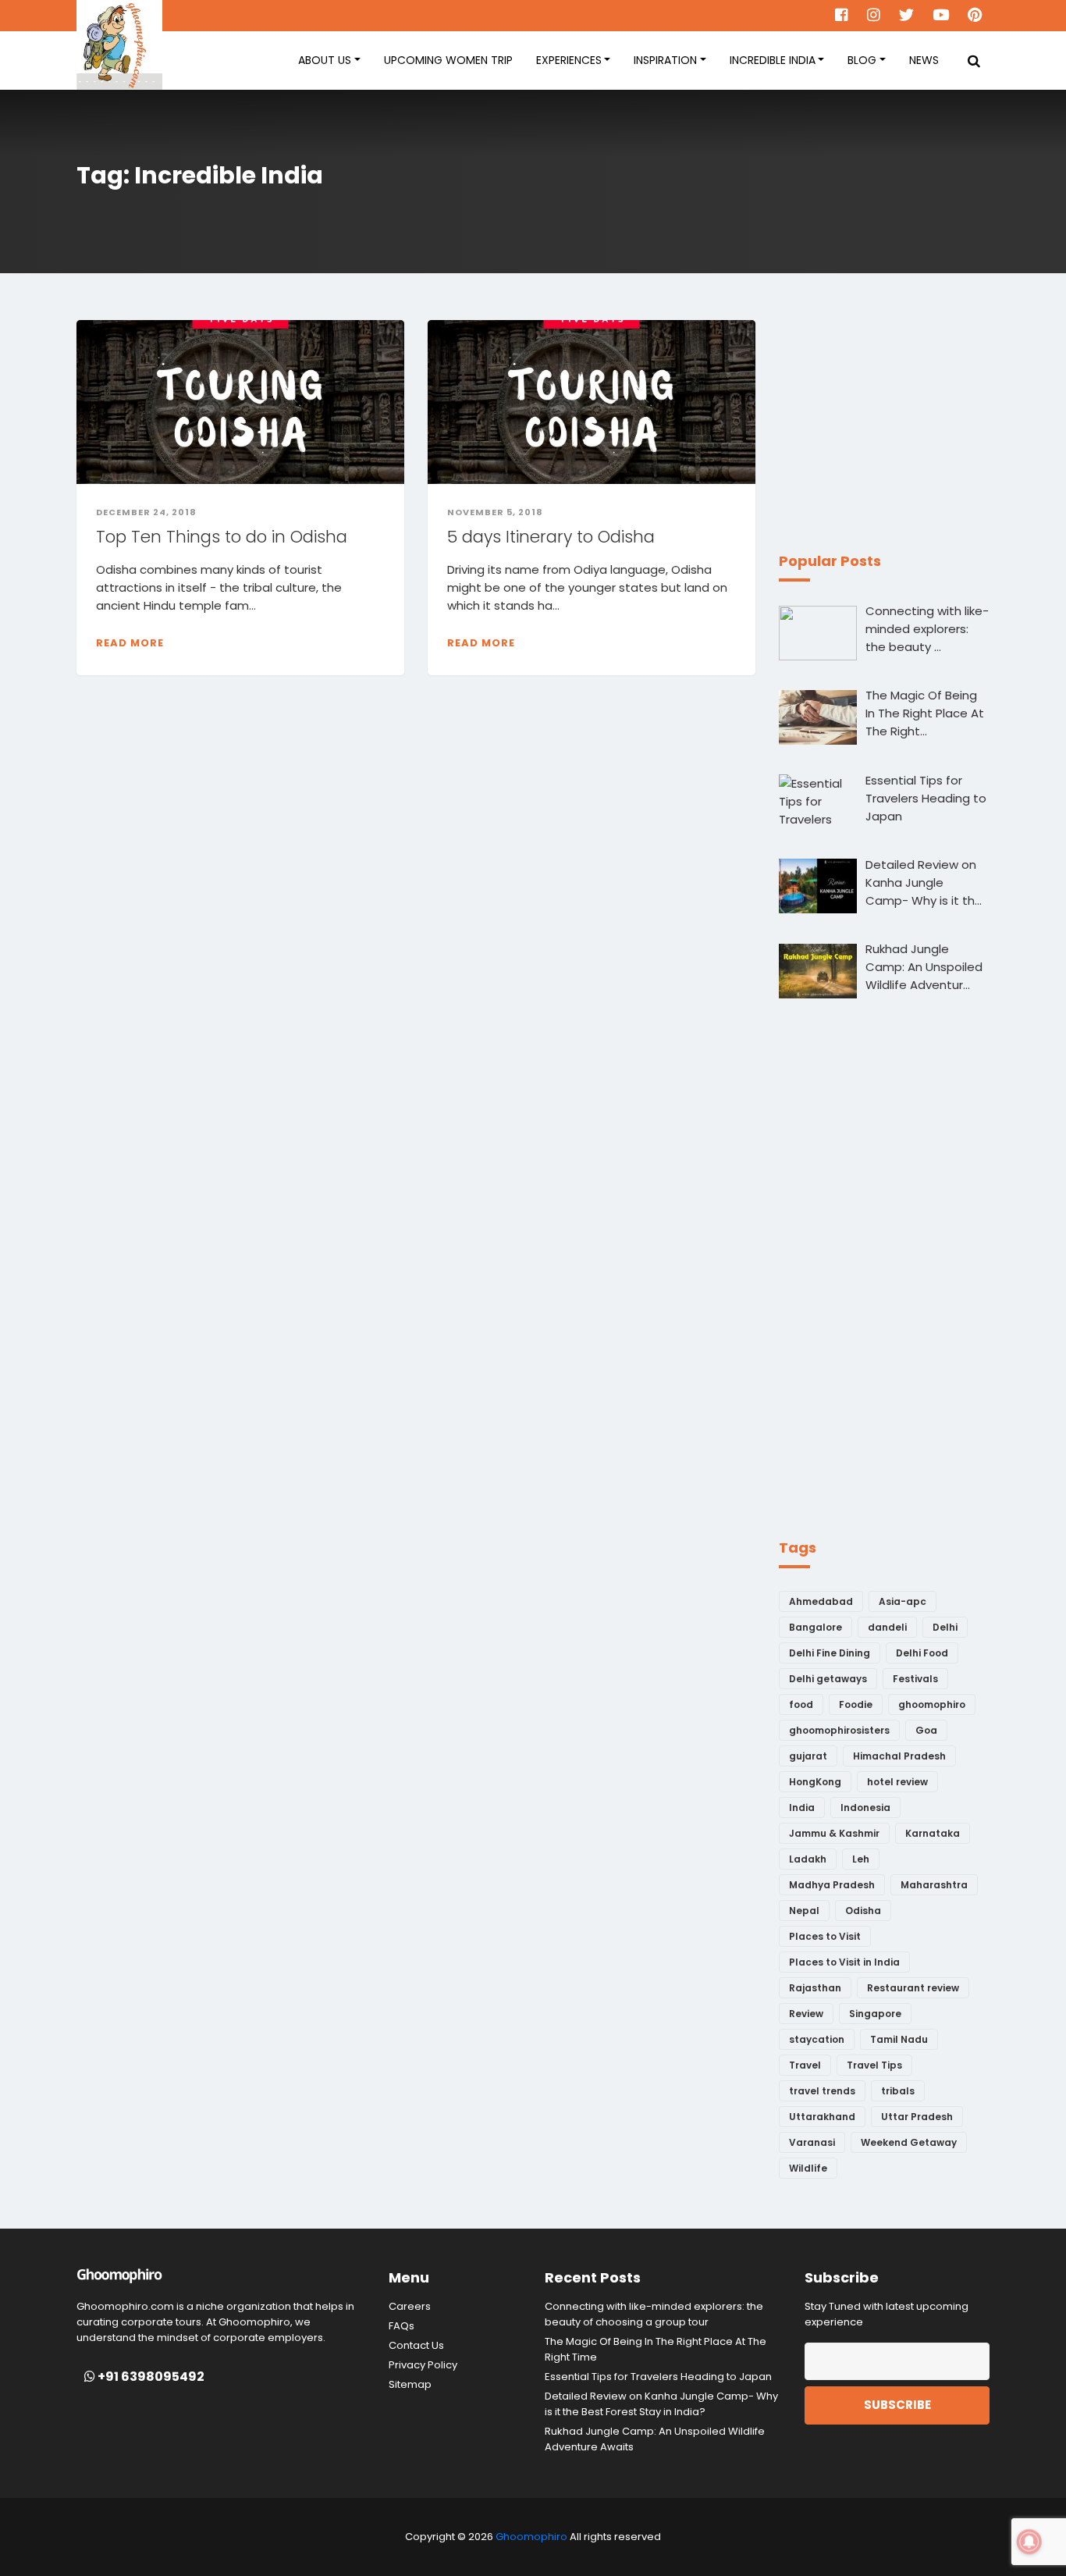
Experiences (569, 60)
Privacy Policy (423, 2365)
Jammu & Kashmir (834, 1833)
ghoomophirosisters (839, 1730)
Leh (861, 1859)
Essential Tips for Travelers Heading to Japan (658, 2377)
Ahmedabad (821, 1601)
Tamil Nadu (899, 2039)
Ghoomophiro (531, 2537)
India (802, 1807)
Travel (805, 2065)
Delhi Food (922, 1653)
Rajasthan (815, 1988)
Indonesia (865, 1807)
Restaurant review (913, 1988)
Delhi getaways (828, 1679)
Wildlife (808, 2168)
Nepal (804, 1911)
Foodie (856, 1704)
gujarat (808, 1756)
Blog (862, 60)
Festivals (915, 1679)
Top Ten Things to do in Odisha (222, 537)
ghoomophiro (932, 1704)
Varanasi (812, 2142)
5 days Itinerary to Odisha (551, 537)
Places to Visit (825, 1936)
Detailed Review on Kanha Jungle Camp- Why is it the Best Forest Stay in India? (661, 2404)
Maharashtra (934, 1885)
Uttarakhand (822, 2117)
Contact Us (416, 2345)
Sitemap (410, 2384)
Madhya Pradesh (832, 1885)
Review (806, 2014)
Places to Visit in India (844, 1962)
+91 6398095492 (150, 2377)
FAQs (402, 2326)
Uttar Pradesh (917, 2117)
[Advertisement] (896, 418)
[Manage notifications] (1029, 2542)
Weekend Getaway (909, 2142)
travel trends (822, 2091)
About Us (325, 60)
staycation (817, 2039)
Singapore (875, 2014)
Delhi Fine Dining (830, 1653)
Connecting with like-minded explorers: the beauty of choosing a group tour (654, 2314)
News (924, 60)
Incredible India (773, 60)
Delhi (945, 1627)
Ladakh (808, 1859)
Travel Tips (874, 2065)
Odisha (863, 1911)
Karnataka (933, 1833)
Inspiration (665, 60)
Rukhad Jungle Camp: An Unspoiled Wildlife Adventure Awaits (655, 2439)
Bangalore (815, 1627)
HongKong (815, 1782)
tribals (898, 2091)
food (801, 1704)
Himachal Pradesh (899, 1756)
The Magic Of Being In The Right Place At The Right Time (656, 2349)
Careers (410, 2306)
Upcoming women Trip (448, 60)
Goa (926, 1730)
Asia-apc (903, 1601)
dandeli (887, 1627)
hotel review (897, 1782)
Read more (130, 643)
